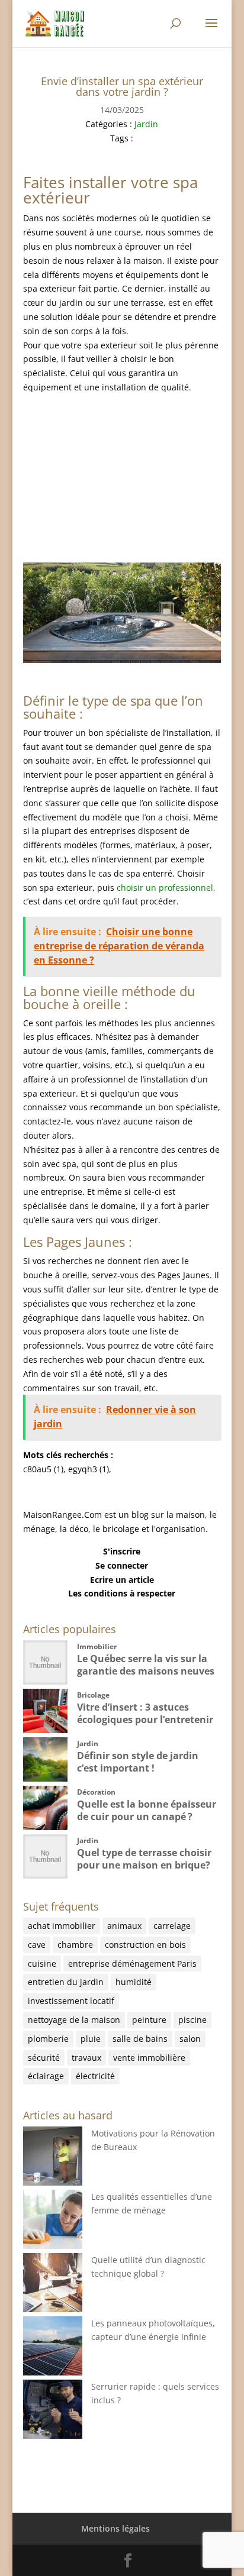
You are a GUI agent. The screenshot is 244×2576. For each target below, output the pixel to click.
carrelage (172, 1926)
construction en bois (145, 1945)
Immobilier (97, 1646)
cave (37, 1945)
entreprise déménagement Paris (132, 1963)
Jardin (146, 124)
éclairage (46, 2076)
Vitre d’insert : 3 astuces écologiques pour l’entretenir (145, 1713)
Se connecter (122, 1565)
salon (190, 2039)
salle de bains (140, 2039)
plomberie (48, 2039)
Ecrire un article (122, 1580)
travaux (86, 2058)
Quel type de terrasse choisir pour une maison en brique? (144, 1859)
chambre (75, 1945)
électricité (95, 2076)
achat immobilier (62, 1926)
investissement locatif (71, 2001)
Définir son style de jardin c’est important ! (138, 1762)
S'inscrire (122, 1551)
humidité (134, 1982)
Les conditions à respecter (122, 1593)
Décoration (96, 1792)
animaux (124, 1926)
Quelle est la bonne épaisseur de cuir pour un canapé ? (147, 1810)
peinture (149, 2020)
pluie (91, 2039)
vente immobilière (149, 2058)
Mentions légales (115, 2528)
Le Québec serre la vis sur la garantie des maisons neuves (146, 1665)
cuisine (42, 1963)
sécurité (44, 2058)
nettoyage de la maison (74, 2020)
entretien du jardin (66, 1982)
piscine (192, 2020)
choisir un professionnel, (166, 888)
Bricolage (93, 1695)
